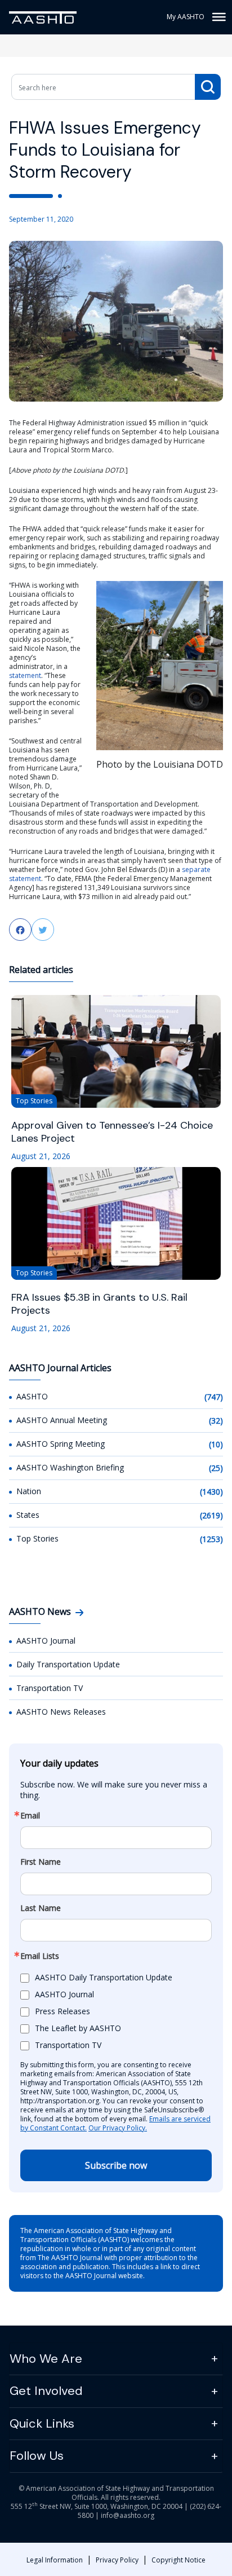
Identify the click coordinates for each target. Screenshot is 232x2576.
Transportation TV (50, 1688)
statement (25, 675)
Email (30, 1816)
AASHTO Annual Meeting (62, 1420)
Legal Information (55, 2560)
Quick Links (42, 2423)
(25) (216, 1468)
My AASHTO (186, 17)
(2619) (211, 1515)
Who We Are (46, 2359)
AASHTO (32, 1396)
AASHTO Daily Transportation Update (104, 1977)
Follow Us (37, 2456)
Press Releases (63, 2011)
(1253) (211, 1539)
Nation (29, 1491)
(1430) (211, 1492)
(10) (216, 1444)
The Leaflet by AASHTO (78, 2028)
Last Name (41, 1908)
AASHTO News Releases (61, 1712)
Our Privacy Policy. (118, 2128)
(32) (216, 1421)
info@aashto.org (128, 2515)
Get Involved (46, 2391)
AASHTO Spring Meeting (61, 1444)
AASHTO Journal (46, 1641)
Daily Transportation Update (68, 1664)
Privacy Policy (117, 2560)
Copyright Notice (179, 2560)
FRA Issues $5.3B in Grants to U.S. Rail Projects (99, 1304)
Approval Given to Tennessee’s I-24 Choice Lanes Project (112, 1132)
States (28, 1515)
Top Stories (37, 1538)
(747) (214, 1397)
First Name (41, 1862)
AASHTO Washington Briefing (70, 1467)
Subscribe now (116, 2165)
